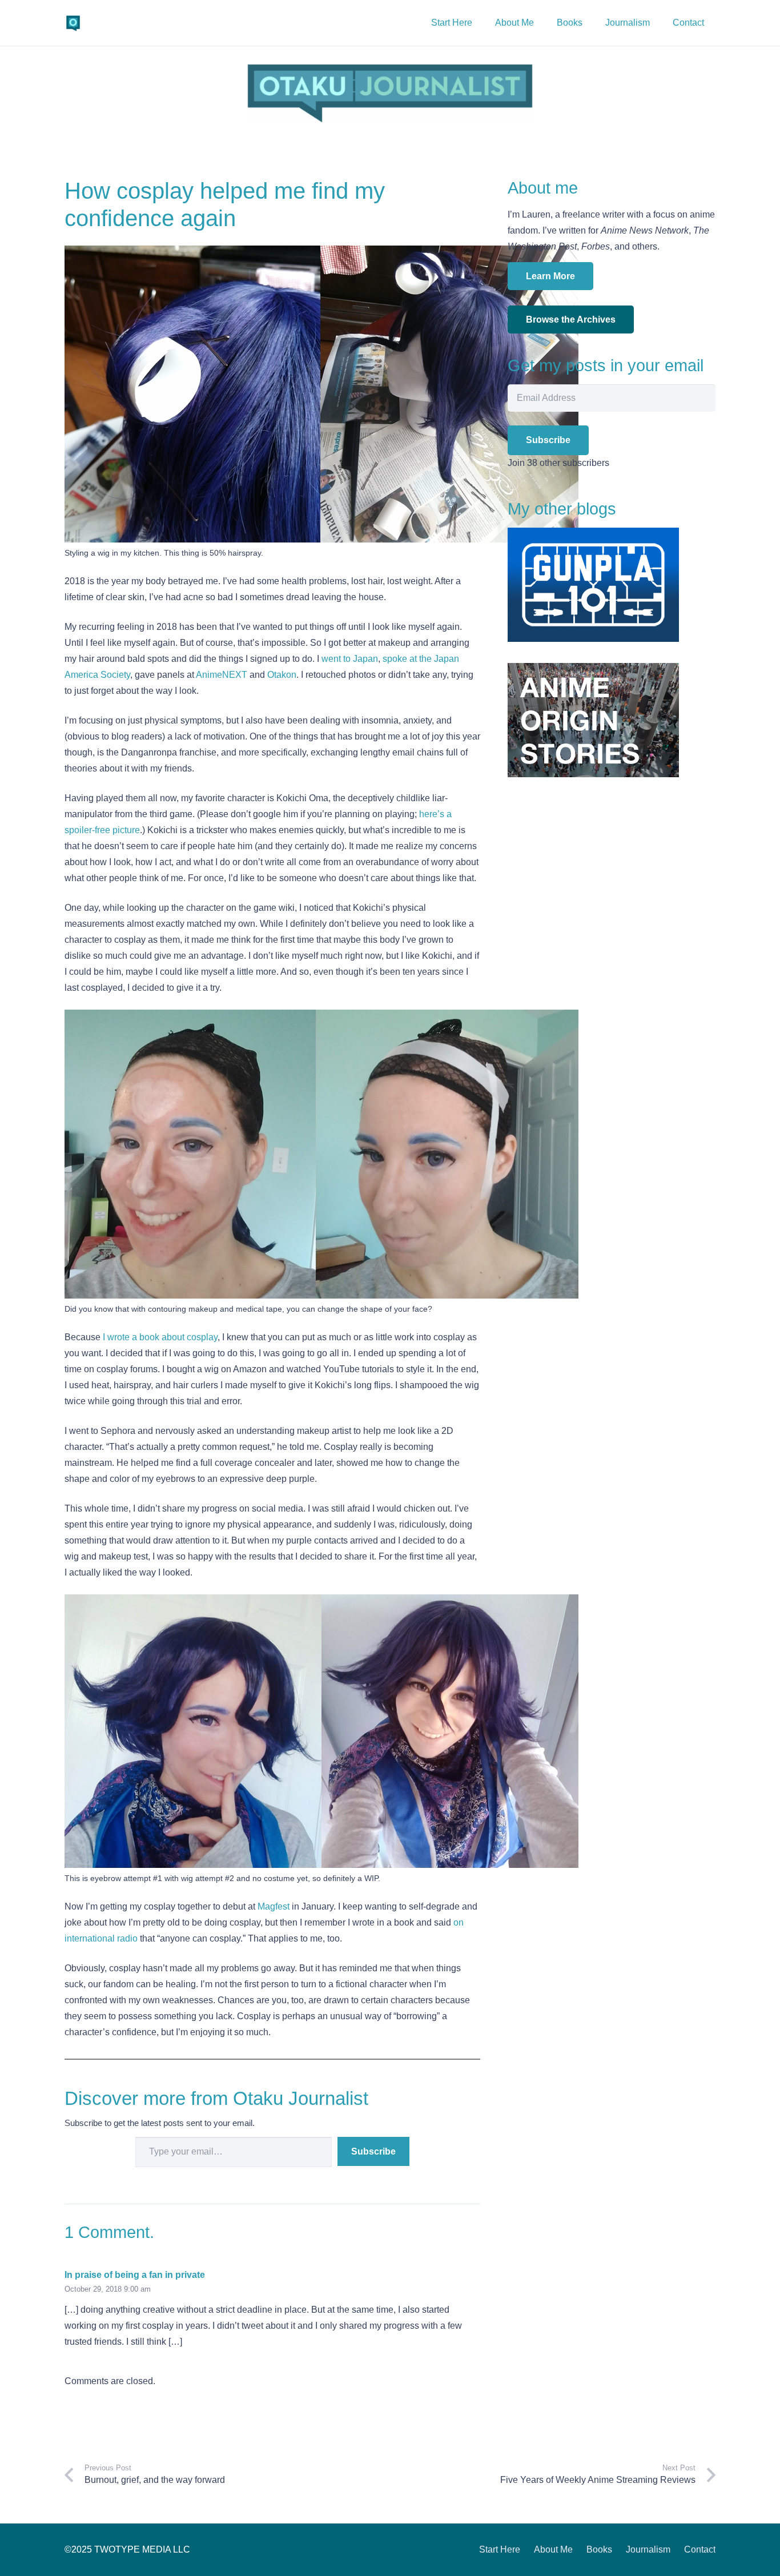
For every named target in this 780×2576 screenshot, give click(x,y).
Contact (700, 2549)
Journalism (648, 2549)
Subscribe (373, 2151)
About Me (553, 2549)
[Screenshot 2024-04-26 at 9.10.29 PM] (390, 93)
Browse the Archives (571, 320)
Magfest (274, 1906)
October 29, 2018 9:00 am (108, 2289)
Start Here (500, 2549)
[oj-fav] (73, 23)
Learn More (550, 276)
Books (599, 2549)
